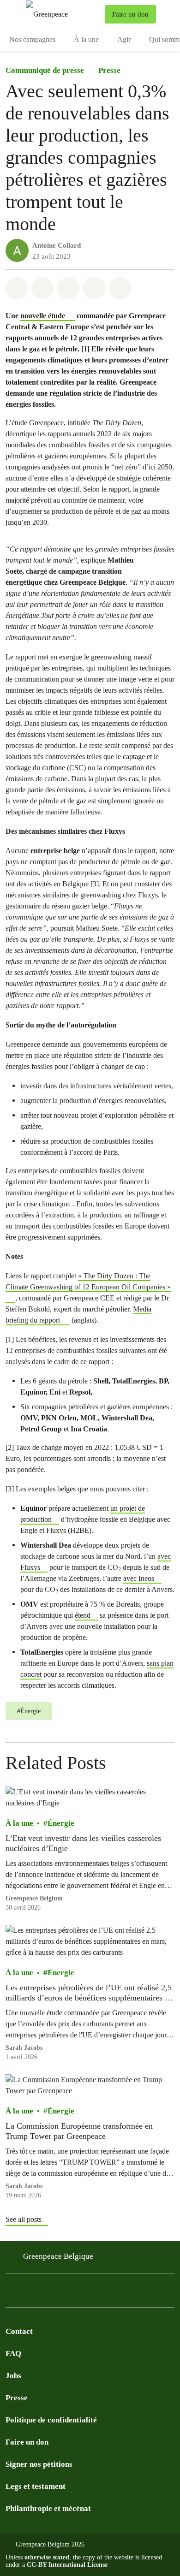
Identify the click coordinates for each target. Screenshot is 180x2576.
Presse (109, 70)
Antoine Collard (57, 245)
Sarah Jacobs (24, 2048)
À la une (86, 39)
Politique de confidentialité (51, 2420)
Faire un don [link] (130, 14)
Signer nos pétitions (39, 2464)
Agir (124, 39)
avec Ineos (139, 1578)
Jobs (13, 2376)
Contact (19, 2331)
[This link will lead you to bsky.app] (48, 2293)
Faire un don (27, 2442)
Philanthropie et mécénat (48, 2508)
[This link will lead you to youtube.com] (85, 2293)
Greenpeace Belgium (34, 1898)
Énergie (61, 1823)
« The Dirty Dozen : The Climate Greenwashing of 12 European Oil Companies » (88, 1281)
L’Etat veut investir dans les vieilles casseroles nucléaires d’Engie (83, 1843)
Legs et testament (36, 2486)
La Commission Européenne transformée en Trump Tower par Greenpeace (79, 2131)
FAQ (13, 2353)
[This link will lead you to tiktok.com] (66, 2293)
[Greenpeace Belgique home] (63, 14)
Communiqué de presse (45, 70)
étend (83, 1615)
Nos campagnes (32, 39)
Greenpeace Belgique (58, 2256)
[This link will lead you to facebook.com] (30, 2293)
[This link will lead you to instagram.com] (11, 2293)
